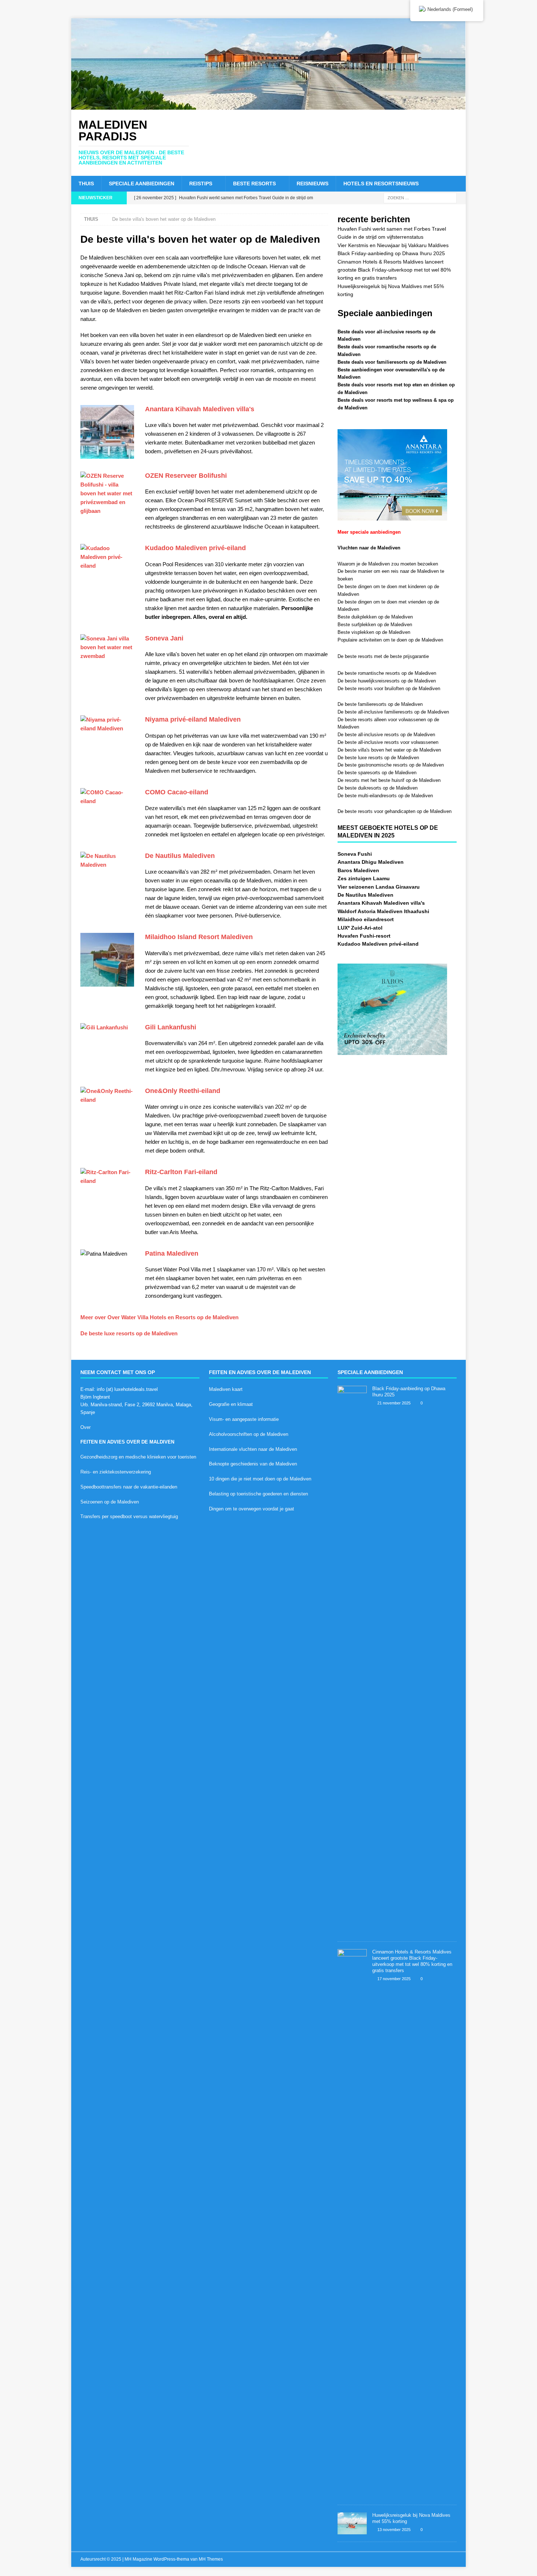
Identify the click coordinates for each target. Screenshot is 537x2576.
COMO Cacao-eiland (177, 792)
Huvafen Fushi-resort (364, 936)
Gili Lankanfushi (171, 1027)
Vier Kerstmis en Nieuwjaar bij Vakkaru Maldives (393, 245)
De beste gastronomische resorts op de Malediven (391, 765)
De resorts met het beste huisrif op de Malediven (389, 780)
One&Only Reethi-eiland (183, 1091)
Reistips (201, 184)
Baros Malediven (358, 870)
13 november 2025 (394, 2530)
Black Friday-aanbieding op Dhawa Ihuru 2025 (391, 253)
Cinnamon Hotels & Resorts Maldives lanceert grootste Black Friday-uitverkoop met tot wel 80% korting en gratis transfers (394, 270)
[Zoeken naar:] (420, 197)
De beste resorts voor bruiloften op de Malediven (389, 689)
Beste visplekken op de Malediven (374, 632)
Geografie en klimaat (231, 1404)
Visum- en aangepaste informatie (244, 1419)
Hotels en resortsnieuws (381, 184)
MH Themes (211, 2559)
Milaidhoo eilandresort (366, 919)
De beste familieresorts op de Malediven (380, 704)
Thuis (86, 184)
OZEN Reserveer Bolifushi (186, 476)
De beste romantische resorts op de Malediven (387, 673)
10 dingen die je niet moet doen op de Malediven (260, 1479)
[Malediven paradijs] (268, 106)
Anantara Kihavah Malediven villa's (200, 409)
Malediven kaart (226, 1389)
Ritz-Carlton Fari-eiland (181, 1172)
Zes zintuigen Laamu (364, 878)
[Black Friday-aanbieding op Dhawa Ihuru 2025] (352, 1660)
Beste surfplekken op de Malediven (375, 625)
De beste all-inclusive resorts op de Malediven (386, 735)
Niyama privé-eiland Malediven (193, 719)
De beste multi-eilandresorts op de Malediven (385, 796)
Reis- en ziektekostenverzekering (116, 1472)
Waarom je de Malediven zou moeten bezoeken (388, 564)
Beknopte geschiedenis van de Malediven (253, 1464)
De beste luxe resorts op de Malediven (129, 1333)
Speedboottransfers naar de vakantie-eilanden (129, 1487)
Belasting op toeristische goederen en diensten (258, 1494)
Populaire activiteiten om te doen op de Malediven (390, 640)
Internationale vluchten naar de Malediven (253, 1449)
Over (85, 1427)
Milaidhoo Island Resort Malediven (199, 937)
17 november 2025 (394, 1979)
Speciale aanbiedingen (142, 184)
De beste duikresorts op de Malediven (378, 788)
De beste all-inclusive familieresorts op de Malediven (393, 712)
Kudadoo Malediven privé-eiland (195, 548)
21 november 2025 (394, 1403)
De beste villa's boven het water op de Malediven (389, 750)
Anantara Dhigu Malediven (371, 862)
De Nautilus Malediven (180, 856)
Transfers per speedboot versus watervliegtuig (129, 1516)
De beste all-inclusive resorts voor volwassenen (388, 742)
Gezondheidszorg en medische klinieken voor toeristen (138, 1457)
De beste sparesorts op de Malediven (377, 773)
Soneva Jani (164, 638)
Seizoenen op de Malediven (110, 1502)
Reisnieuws (313, 184)
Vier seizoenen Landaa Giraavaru (379, 887)
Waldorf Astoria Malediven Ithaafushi (383, 911)
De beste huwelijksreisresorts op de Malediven (387, 681)
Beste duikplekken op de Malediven (375, 617)
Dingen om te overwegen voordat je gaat (252, 1509)
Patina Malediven (172, 1253)
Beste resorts (254, 184)
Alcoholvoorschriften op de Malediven (249, 1434)
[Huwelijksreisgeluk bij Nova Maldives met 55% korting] (352, 2523)
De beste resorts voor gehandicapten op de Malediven (395, 811)
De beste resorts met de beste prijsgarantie (383, 656)
